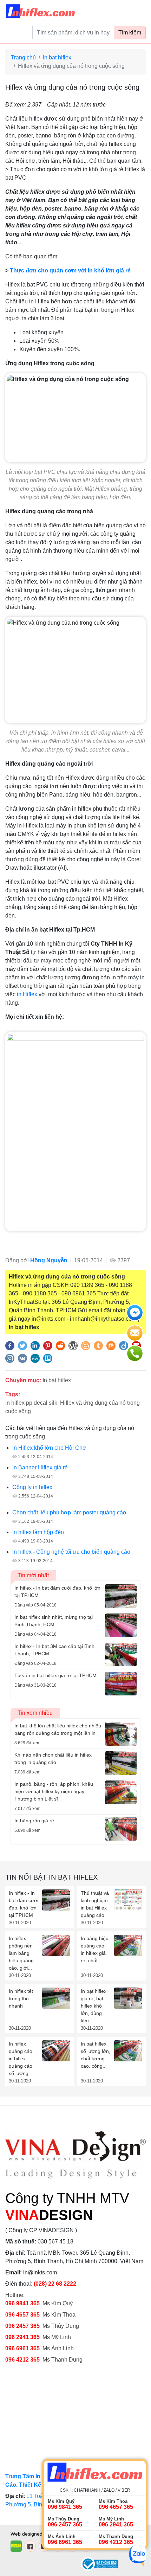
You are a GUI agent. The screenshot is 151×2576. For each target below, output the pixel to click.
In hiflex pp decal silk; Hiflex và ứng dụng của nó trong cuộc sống (73, 1407)
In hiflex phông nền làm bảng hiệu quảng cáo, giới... (21, 1953)
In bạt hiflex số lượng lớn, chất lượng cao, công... (96, 2055)
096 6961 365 (22, 2348)
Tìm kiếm (130, 33)
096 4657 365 (23, 2315)
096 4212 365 (22, 2360)
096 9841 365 (22, 2303)
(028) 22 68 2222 (55, 2284)
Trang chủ (23, 57)
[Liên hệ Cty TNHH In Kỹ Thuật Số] (75, 1131)
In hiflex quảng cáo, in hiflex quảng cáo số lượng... (21, 2059)
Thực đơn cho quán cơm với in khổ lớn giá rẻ (70, 271)
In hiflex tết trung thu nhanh (21, 1998)
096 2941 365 (22, 2337)
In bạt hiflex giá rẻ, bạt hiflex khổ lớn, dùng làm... (94, 2006)
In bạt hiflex (57, 57)
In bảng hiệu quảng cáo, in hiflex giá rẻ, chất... (95, 1949)
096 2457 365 (22, 2326)
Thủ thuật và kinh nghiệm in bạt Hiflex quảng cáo (95, 1904)
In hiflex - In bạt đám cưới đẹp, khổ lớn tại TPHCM (24, 1904)
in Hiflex (27, 994)
